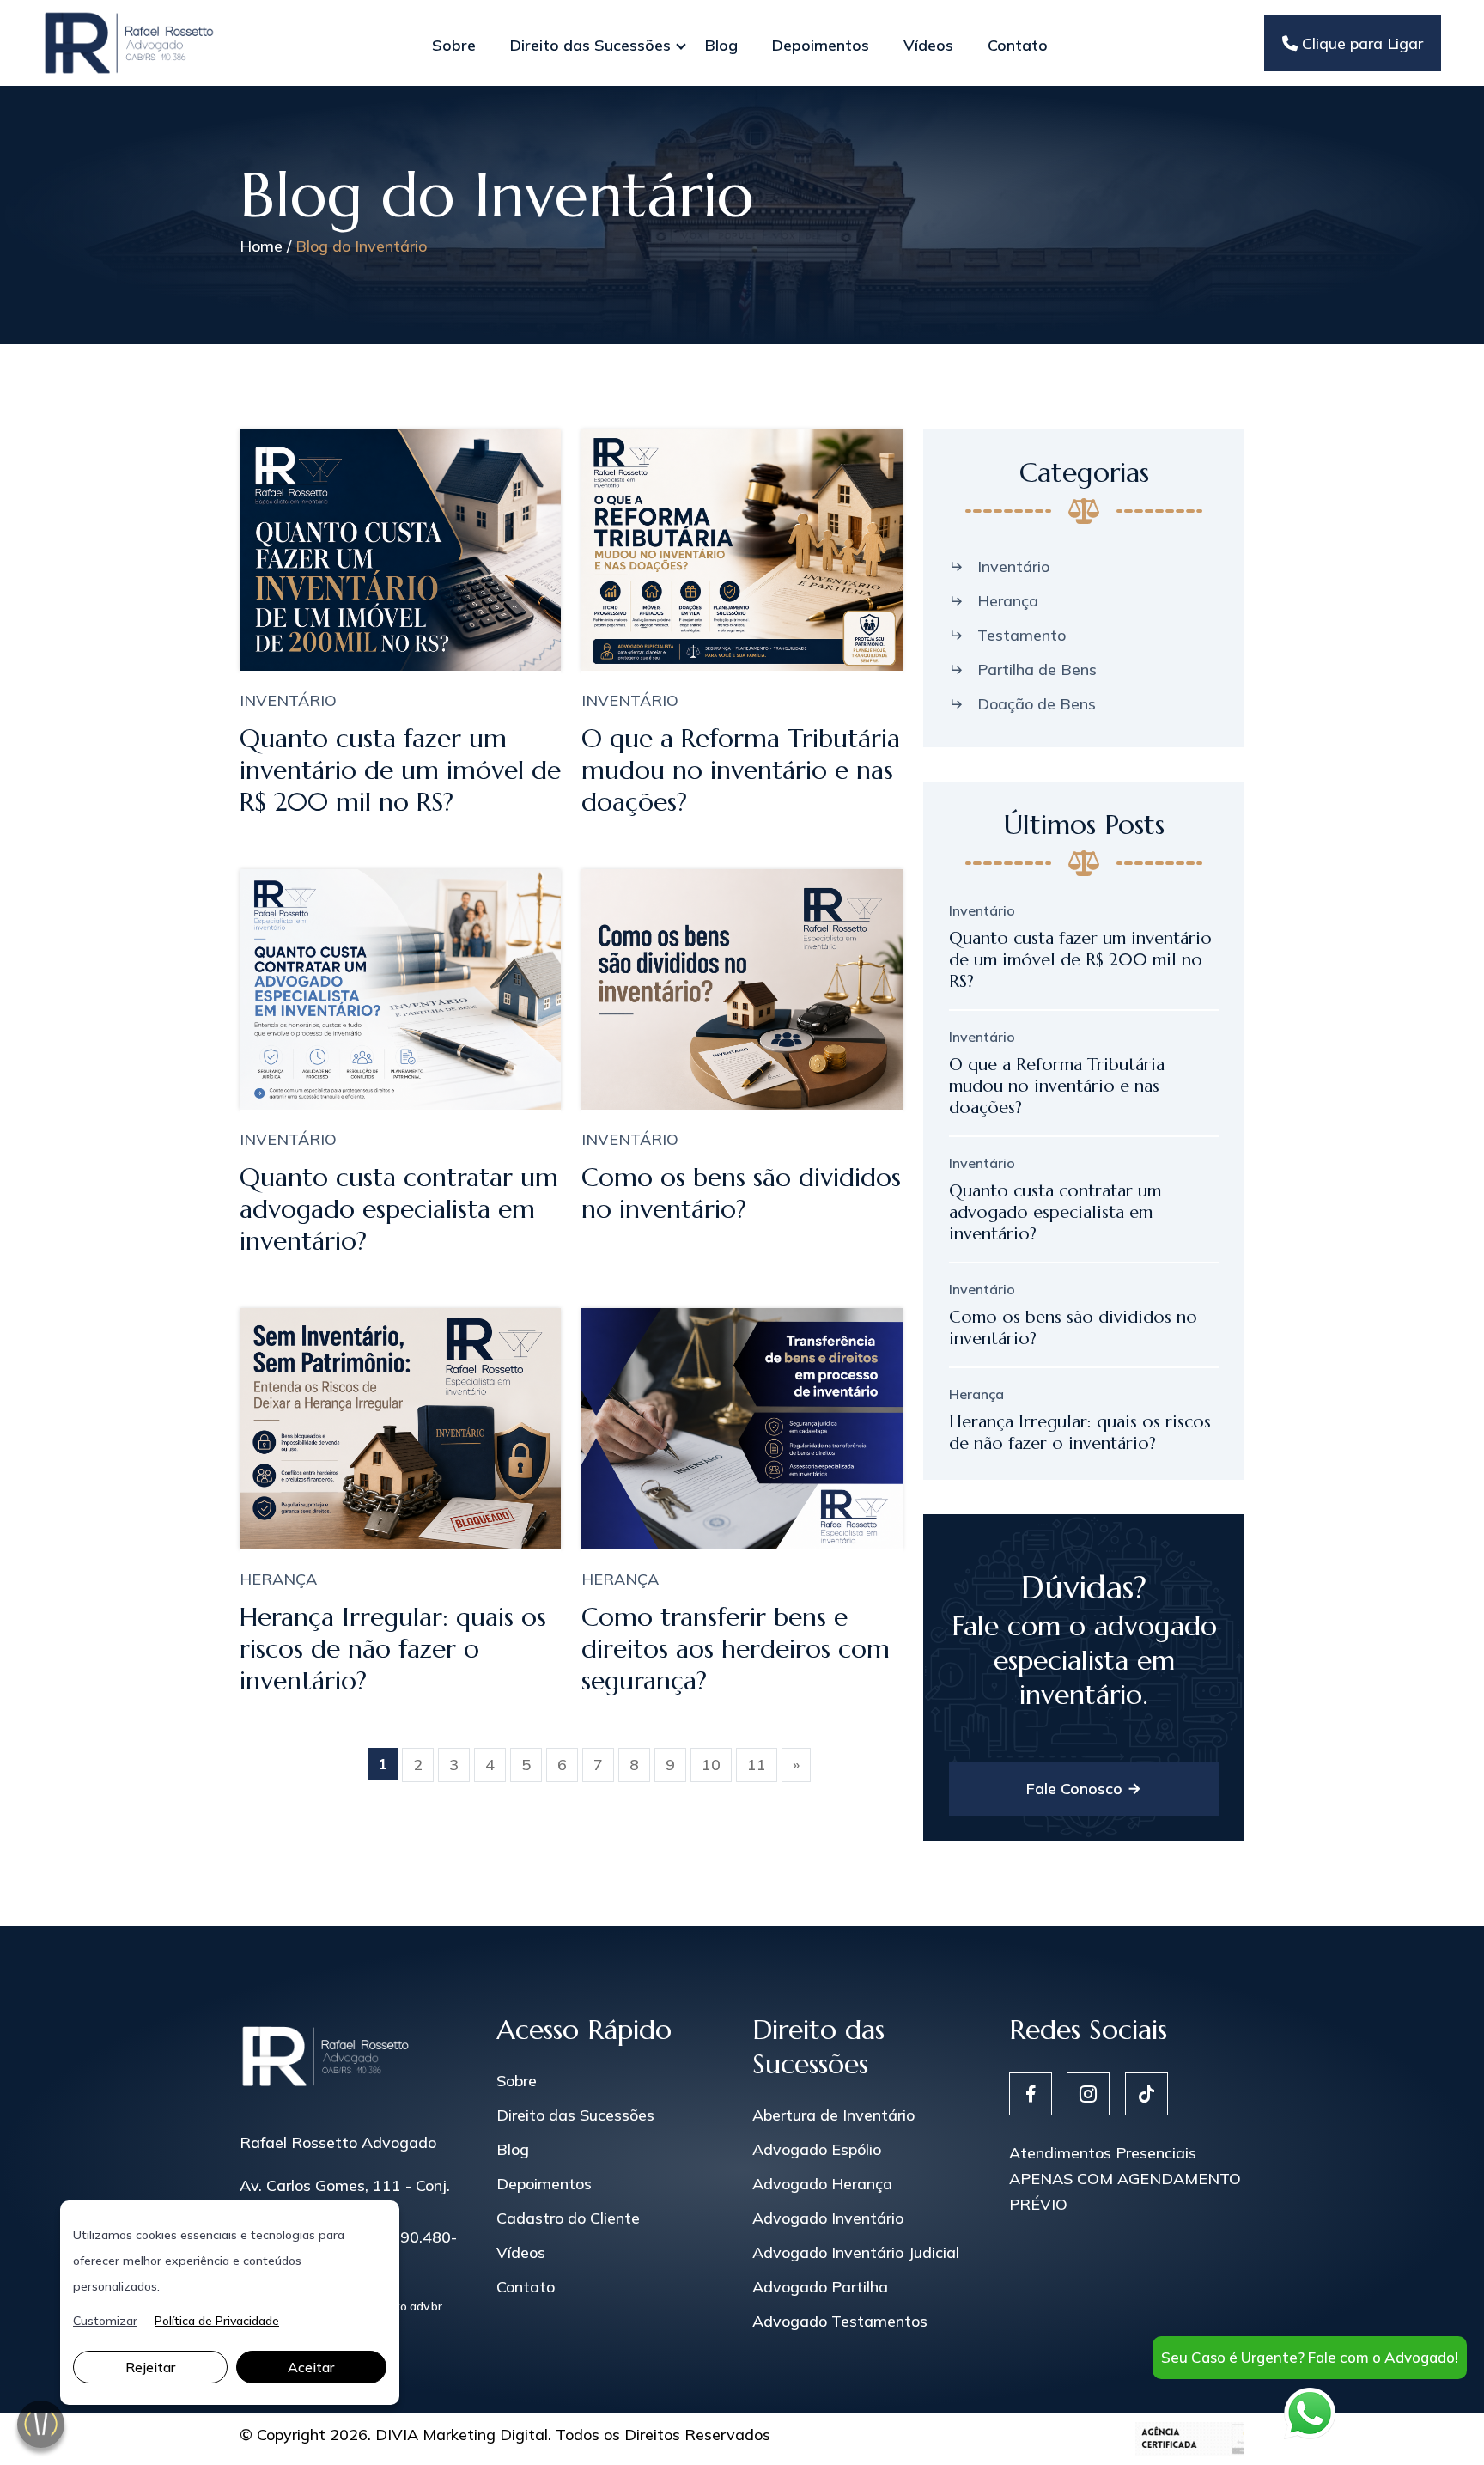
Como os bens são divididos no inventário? (741, 1193)
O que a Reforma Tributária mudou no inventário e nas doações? (741, 770)
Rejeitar (150, 2367)
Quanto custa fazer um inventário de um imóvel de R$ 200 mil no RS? (400, 770)
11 (757, 1765)
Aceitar (311, 2367)
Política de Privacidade (217, 2321)
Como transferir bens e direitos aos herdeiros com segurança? (736, 1649)
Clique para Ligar (1360, 43)
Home (261, 246)
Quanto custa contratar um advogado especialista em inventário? (399, 1209)
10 (711, 1765)
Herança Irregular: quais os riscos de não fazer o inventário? (393, 1649)
